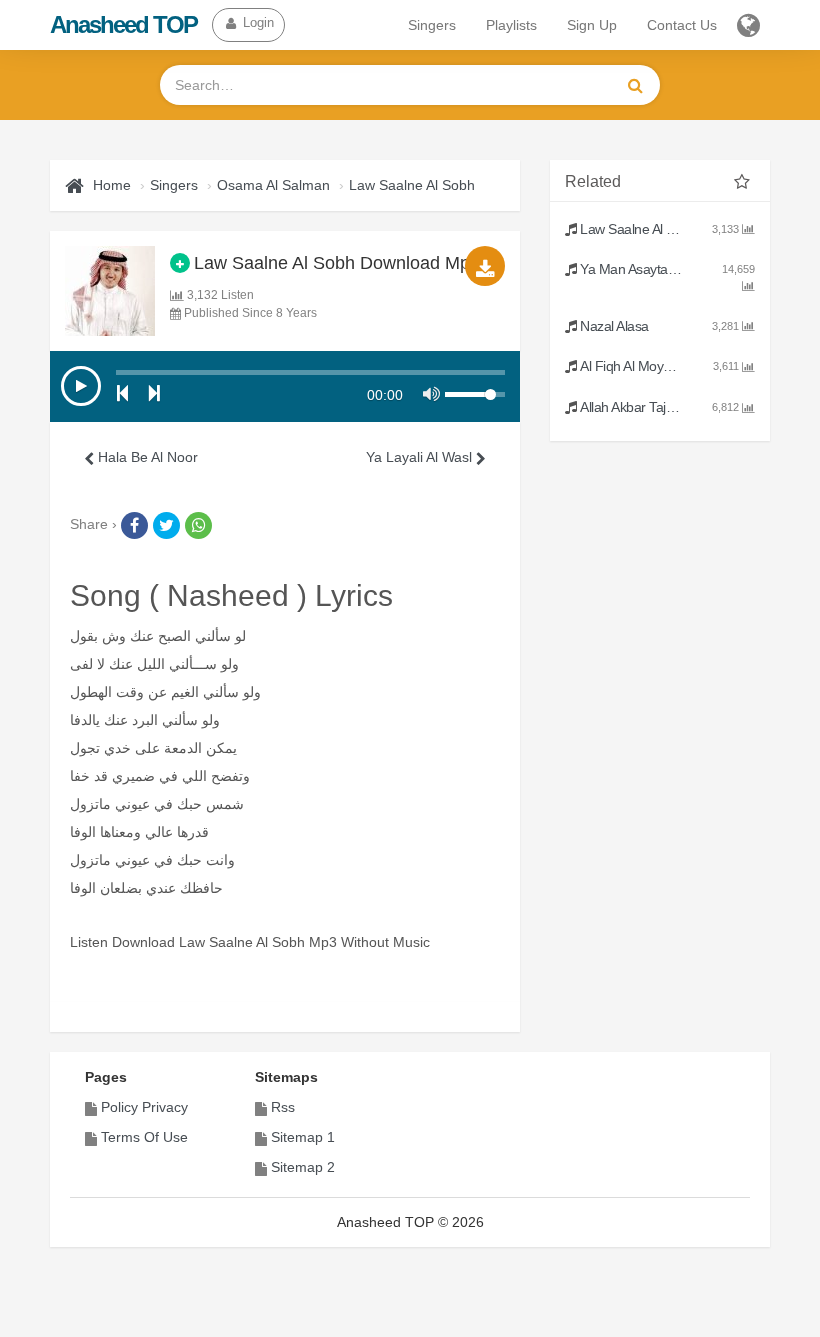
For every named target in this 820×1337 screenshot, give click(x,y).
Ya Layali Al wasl (421, 457)
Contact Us (682, 25)
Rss (283, 1107)
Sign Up (592, 25)
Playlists (511, 25)
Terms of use (144, 1137)
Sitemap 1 (303, 1137)
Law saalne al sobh (412, 185)
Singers (432, 25)
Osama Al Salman (273, 185)
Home (112, 185)
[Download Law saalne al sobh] (485, 266)
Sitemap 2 (303, 1167)
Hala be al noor (146, 457)
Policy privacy (144, 1107)
